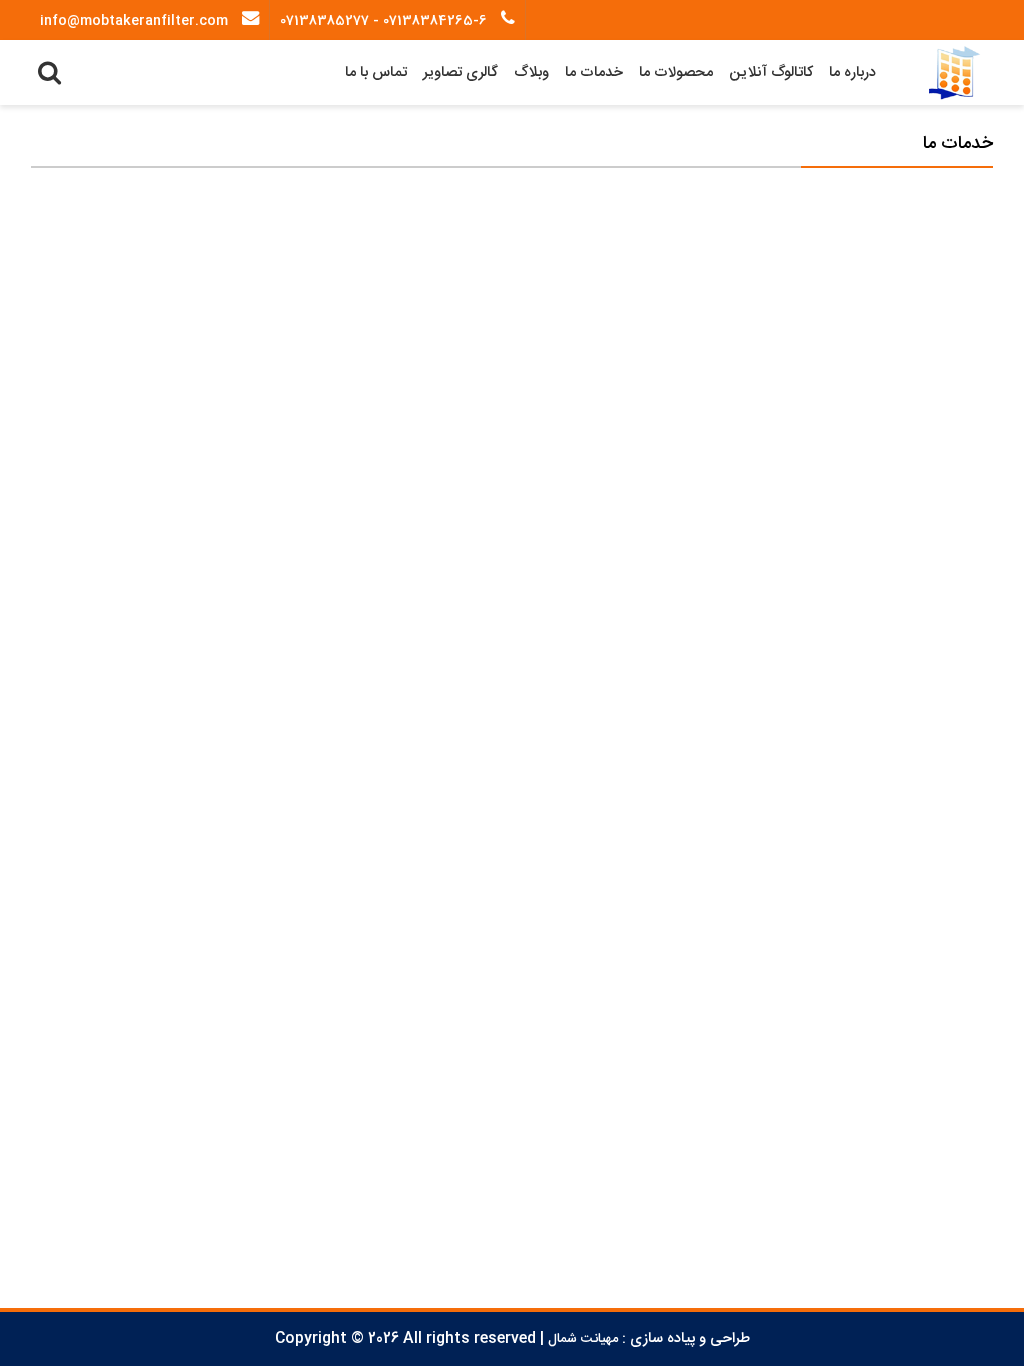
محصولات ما (676, 73)
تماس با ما (376, 73)
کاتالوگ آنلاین (771, 73)
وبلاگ (531, 73)
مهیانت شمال (583, 1339)
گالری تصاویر (460, 73)
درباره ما (852, 73)
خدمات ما (594, 73)
